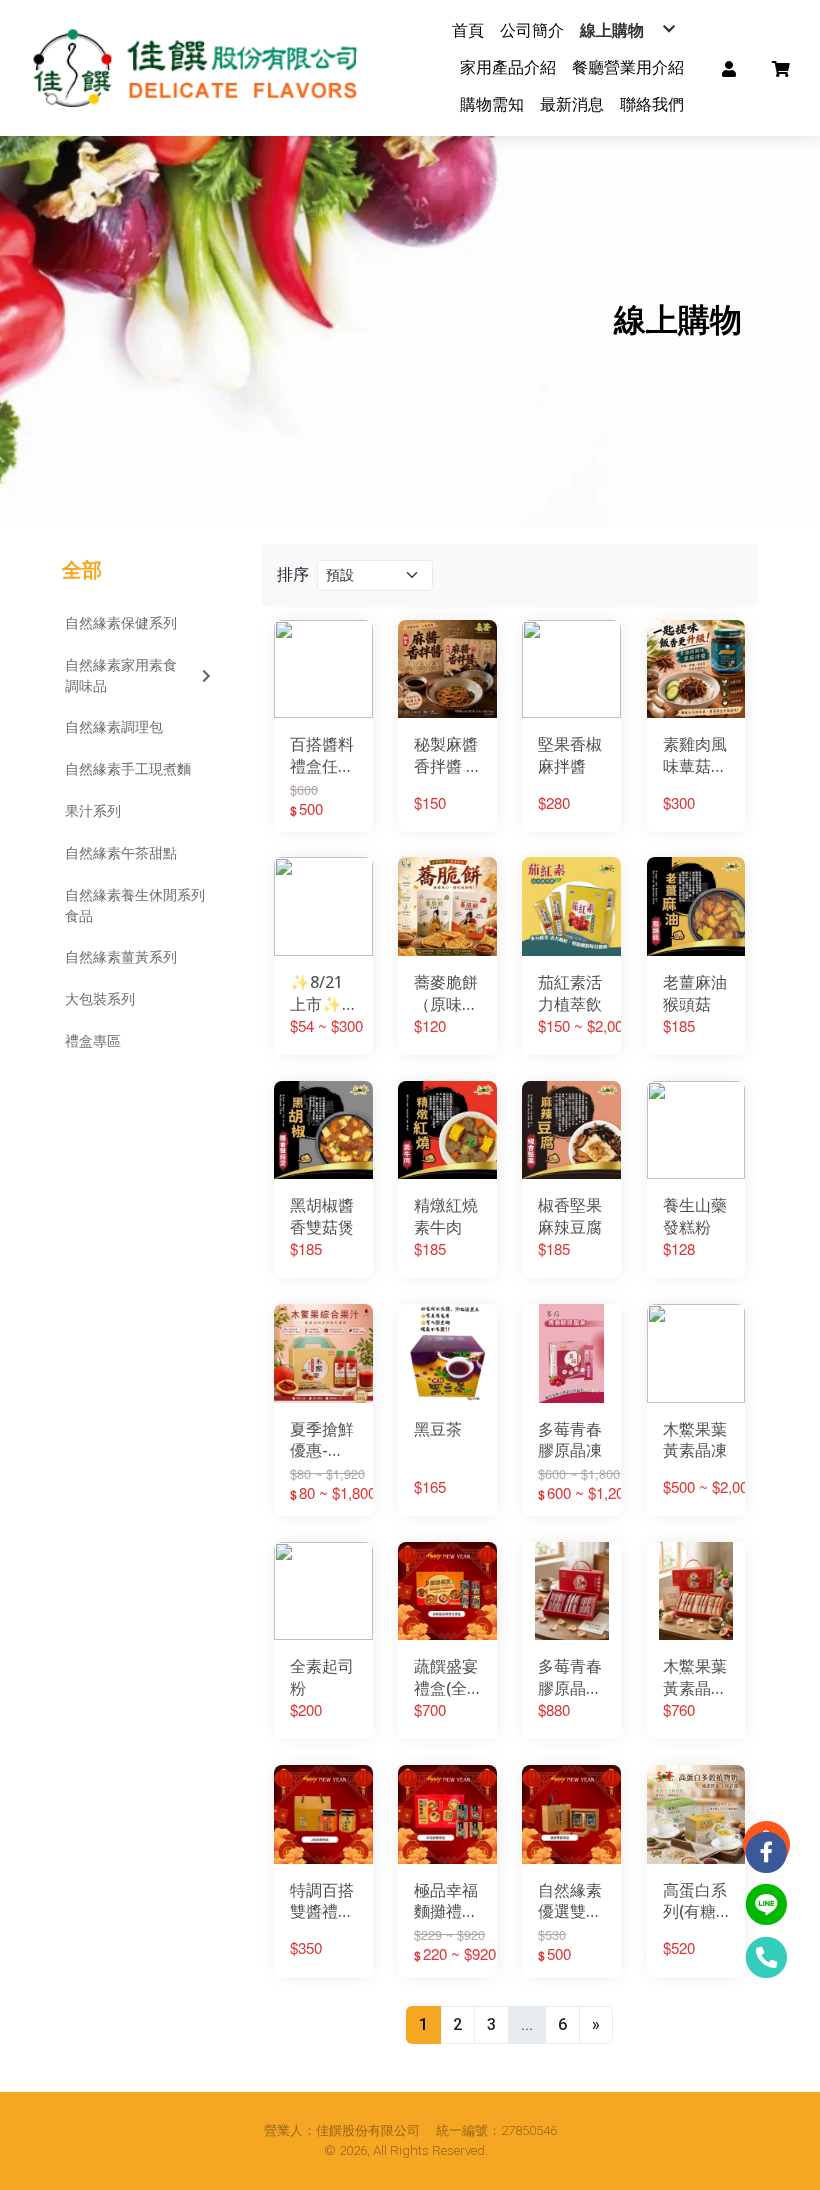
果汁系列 (93, 811)
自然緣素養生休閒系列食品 (135, 905)
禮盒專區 (93, 1041)
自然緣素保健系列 (121, 623)
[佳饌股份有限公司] (200, 68)
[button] (729, 68)
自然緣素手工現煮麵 (128, 769)
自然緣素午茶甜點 (121, 853)
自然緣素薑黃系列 (121, 957)
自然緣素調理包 (114, 727)
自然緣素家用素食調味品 (121, 675)
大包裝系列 (100, 999)
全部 (82, 569)
